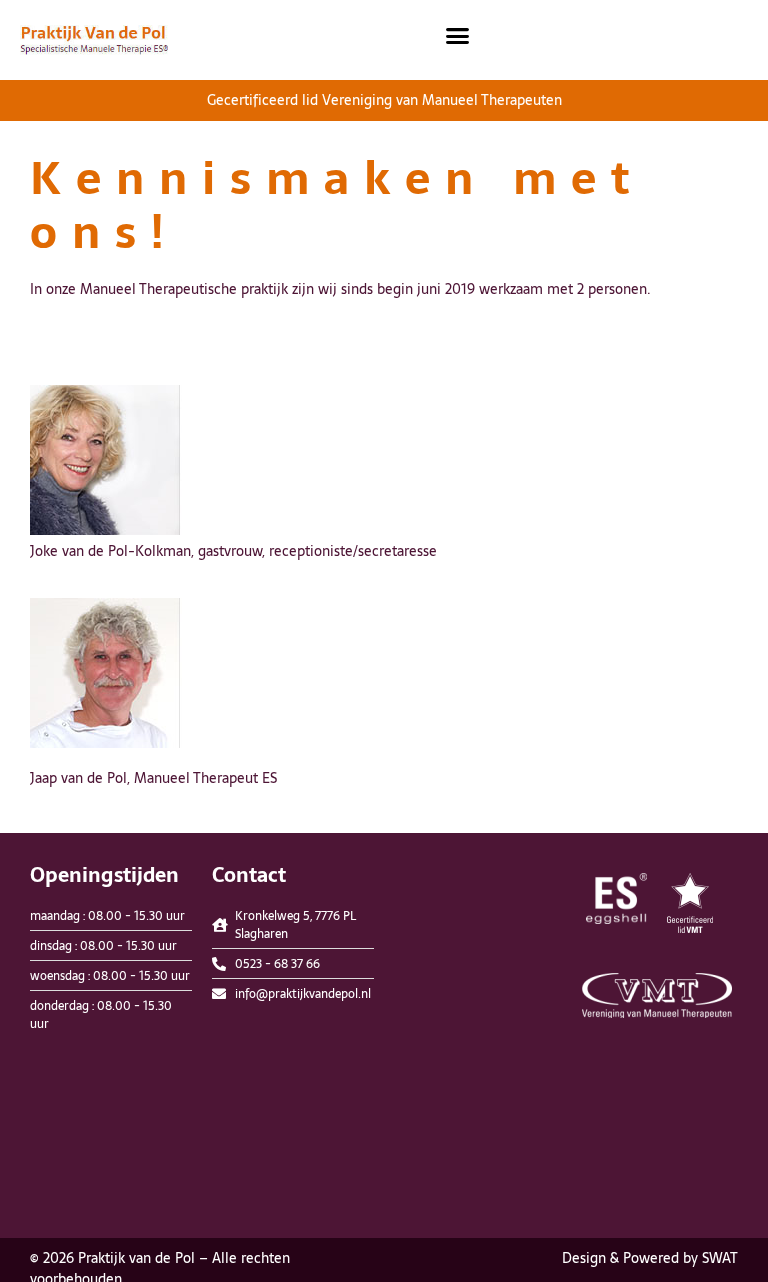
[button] (458, 35)
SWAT (720, 1258)
